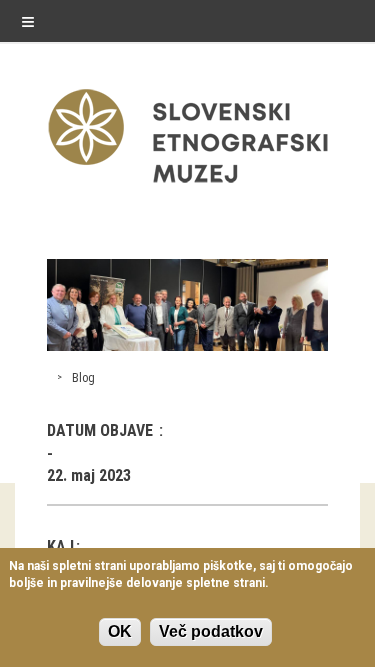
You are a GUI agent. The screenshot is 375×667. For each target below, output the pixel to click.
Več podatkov (211, 631)
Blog (83, 378)
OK (120, 631)
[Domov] (188, 187)
